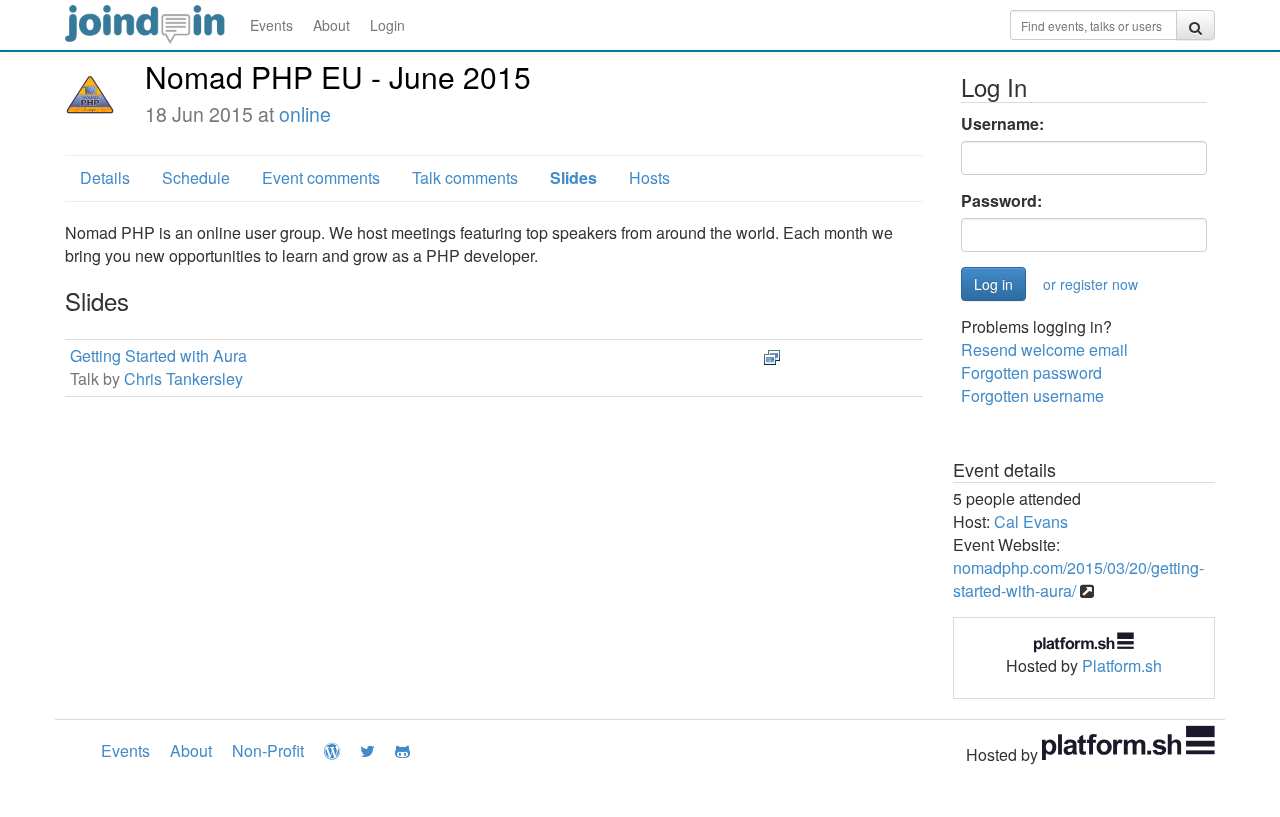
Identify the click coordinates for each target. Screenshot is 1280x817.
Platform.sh (1122, 665)
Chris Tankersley (183, 378)
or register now (1090, 284)
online (305, 114)
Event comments (321, 177)
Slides (573, 177)
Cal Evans (1031, 521)
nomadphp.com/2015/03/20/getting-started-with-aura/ (1078, 579)
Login (387, 25)
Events (271, 25)
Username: (1002, 124)
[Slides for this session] (772, 355)
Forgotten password (1031, 372)
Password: (1001, 201)
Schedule (196, 177)
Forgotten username (1032, 395)
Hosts (649, 177)
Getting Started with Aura (158, 355)
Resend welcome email (1044, 349)
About (331, 25)
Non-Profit (268, 750)
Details (105, 177)
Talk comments (465, 177)
